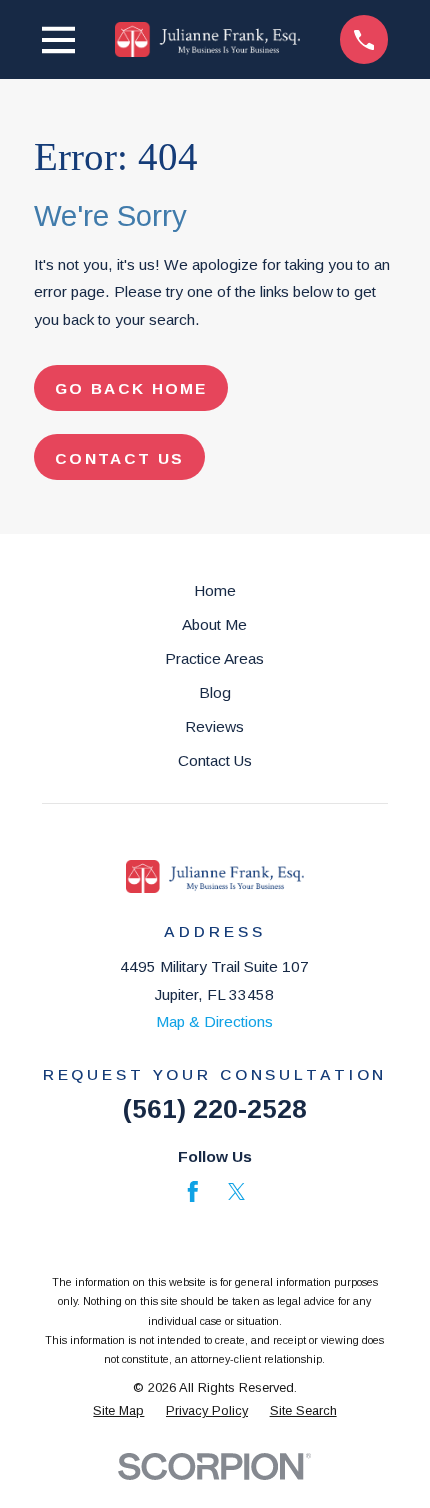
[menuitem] (118, 1410)
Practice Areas (214, 658)
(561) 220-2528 (215, 1109)
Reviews (214, 726)
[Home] (208, 39)
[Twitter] (237, 1192)
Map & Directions (214, 1021)
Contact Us (215, 760)
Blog (215, 692)
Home (215, 590)
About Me (214, 624)
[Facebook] (193, 1192)
